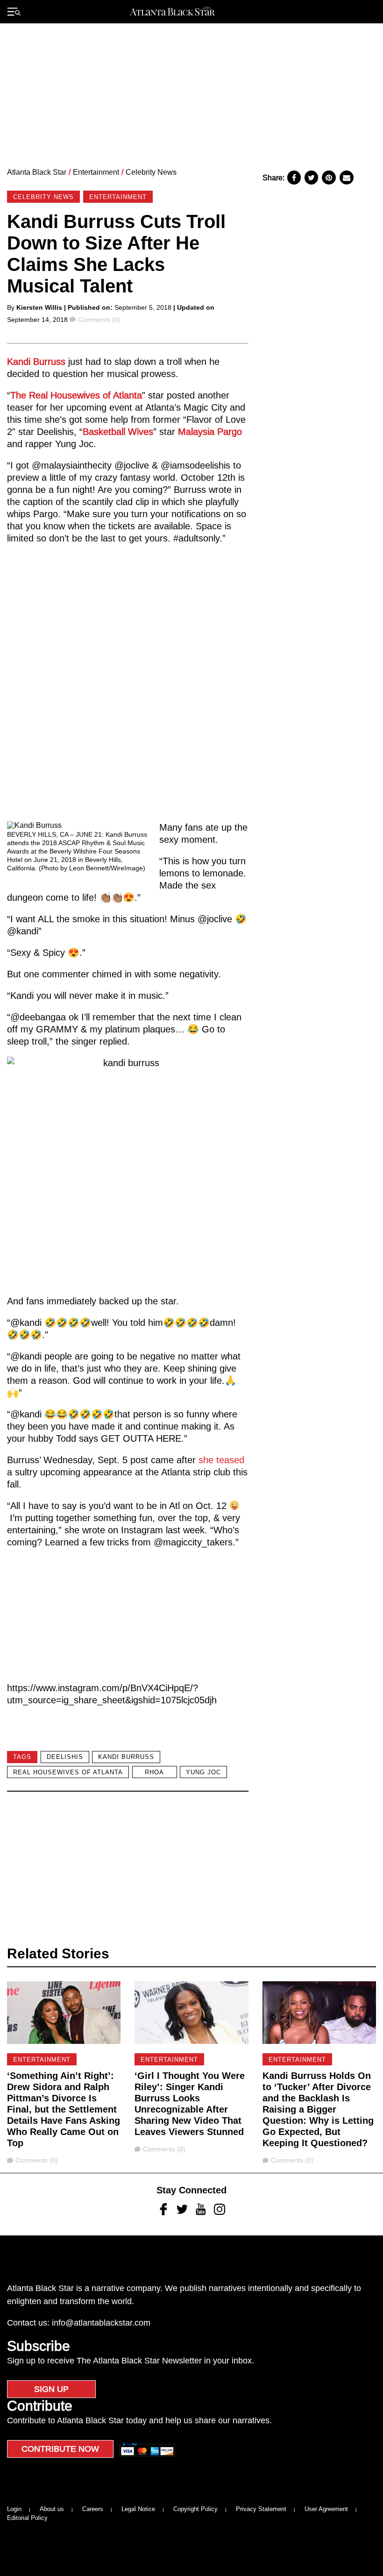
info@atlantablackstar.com (101, 2323)
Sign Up (51, 2389)
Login (14, 2509)
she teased (221, 1460)
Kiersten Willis (39, 307)
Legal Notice (138, 2509)
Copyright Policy (195, 2509)
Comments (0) (99, 320)
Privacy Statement (261, 2509)
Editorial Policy (27, 2518)
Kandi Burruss (36, 362)
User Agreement (326, 2509)
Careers (93, 2509)
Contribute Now (60, 2449)
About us (52, 2509)
